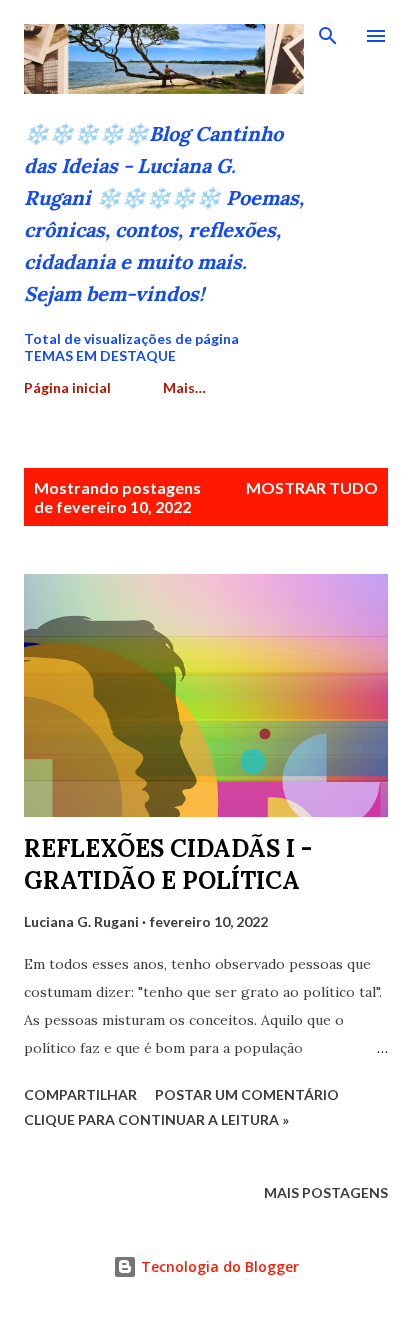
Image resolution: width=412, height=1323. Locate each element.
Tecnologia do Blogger (218, 1266)
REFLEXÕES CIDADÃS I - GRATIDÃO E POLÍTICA (168, 864)
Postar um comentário (247, 1094)
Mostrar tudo (312, 487)
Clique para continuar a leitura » (156, 1119)
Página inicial (67, 387)
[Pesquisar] (328, 36)
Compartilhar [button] (80, 1094)
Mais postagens (326, 1192)
